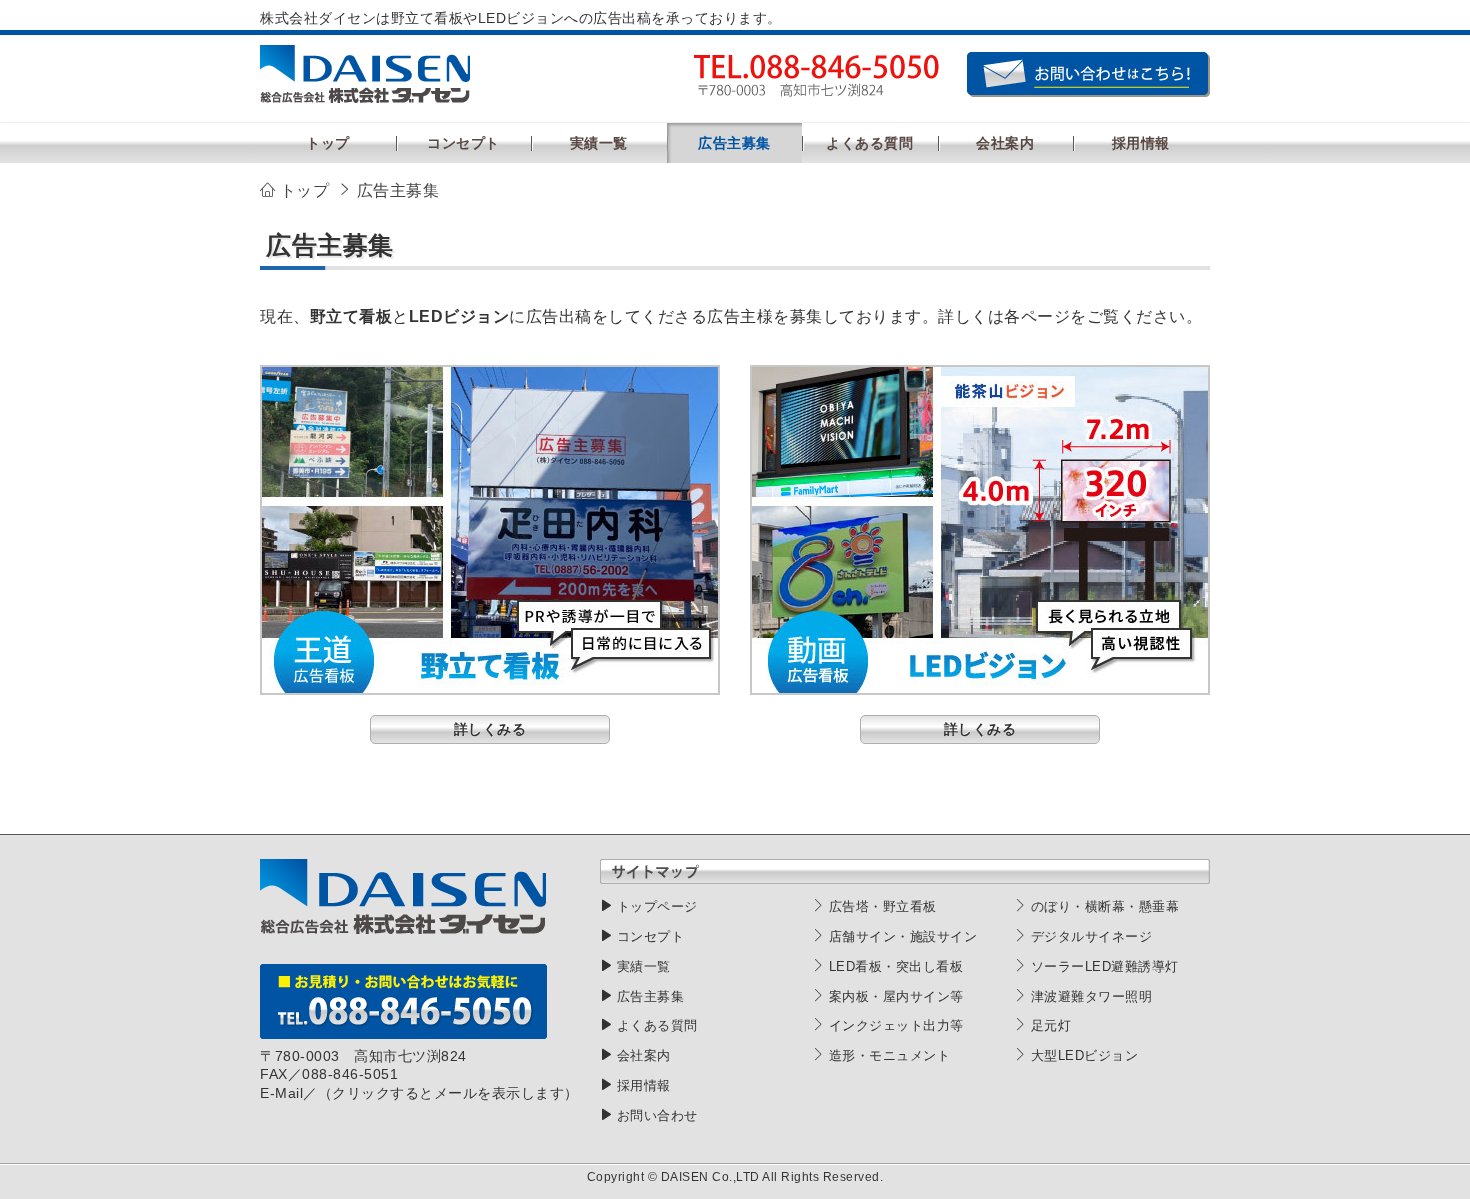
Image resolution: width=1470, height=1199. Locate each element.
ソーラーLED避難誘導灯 (1105, 966)
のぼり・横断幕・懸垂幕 (1105, 906)
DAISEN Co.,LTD (710, 1177)
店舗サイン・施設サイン (903, 936)
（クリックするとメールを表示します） (448, 1093)
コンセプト (651, 936)
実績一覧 (644, 966)
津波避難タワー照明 (1092, 996)
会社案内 (644, 1055)
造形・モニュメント (890, 1055)
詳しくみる (490, 729)
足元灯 (1051, 1025)
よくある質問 (657, 1025)
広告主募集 (651, 996)
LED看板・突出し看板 (896, 966)
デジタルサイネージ (1092, 936)
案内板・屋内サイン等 (896, 996)
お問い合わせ (657, 1115)
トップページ (657, 906)
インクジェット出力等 (896, 1025)
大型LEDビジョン (1085, 1055)
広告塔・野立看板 (883, 906)
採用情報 (644, 1085)
